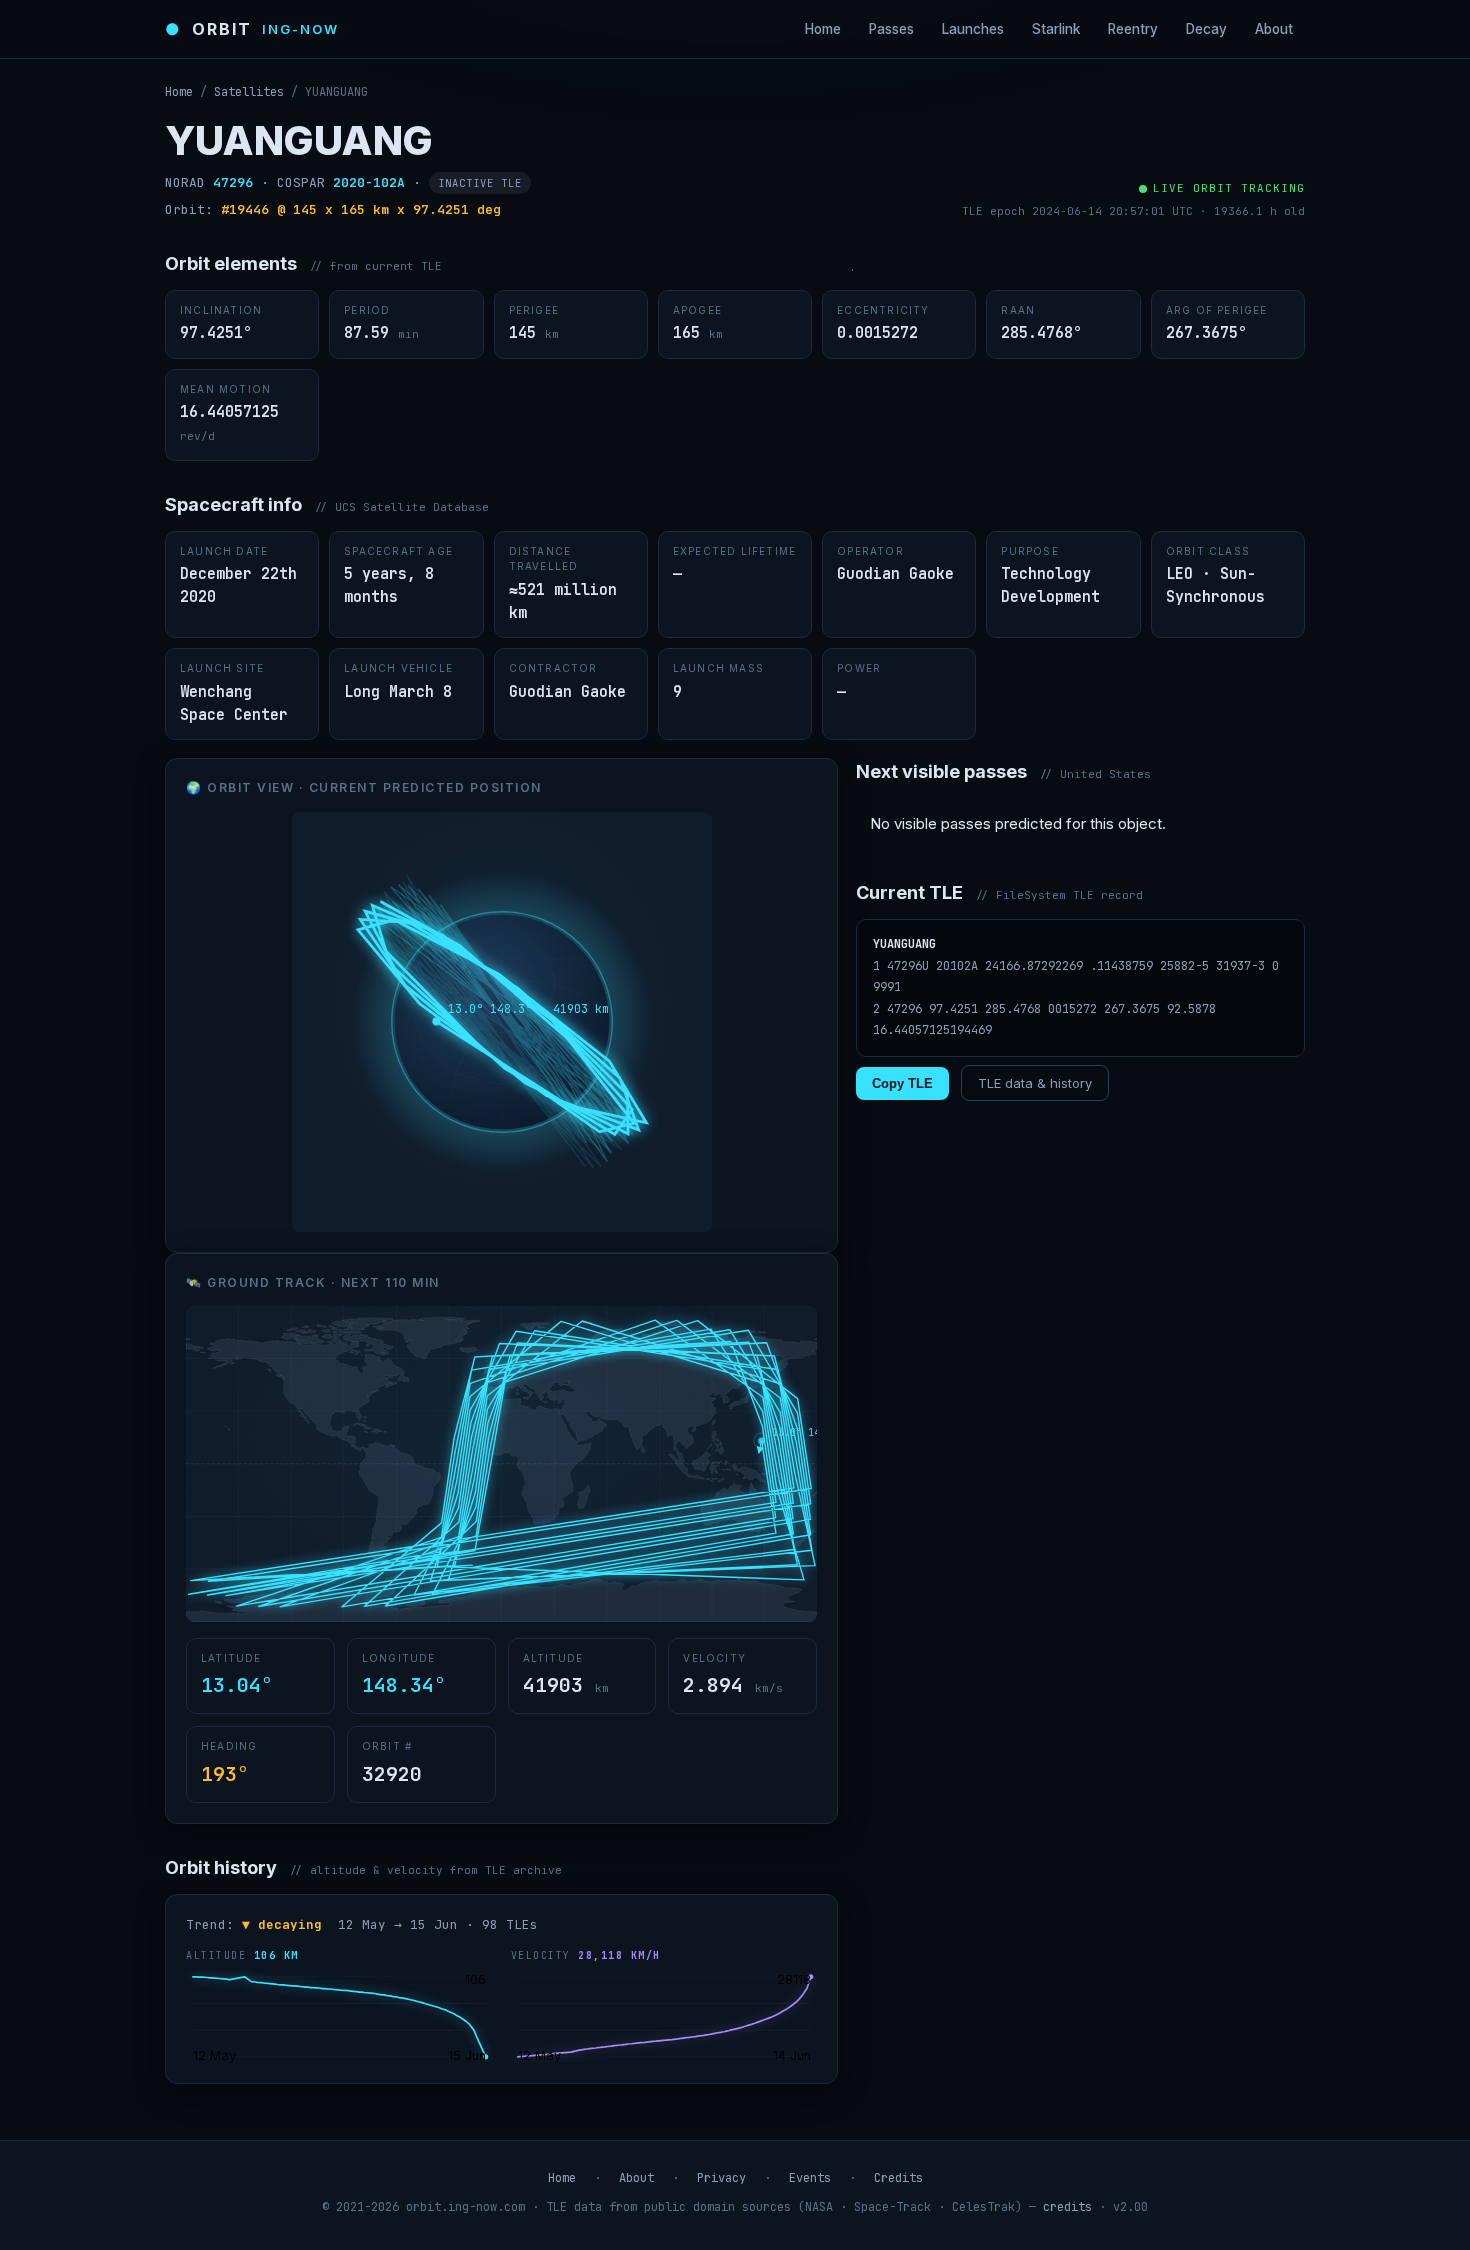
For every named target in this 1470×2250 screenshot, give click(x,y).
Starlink (1056, 29)
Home (823, 29)
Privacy (721, 2178)
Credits (898, 2178)
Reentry (1133, 29)
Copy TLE (902, 1083)
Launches (973, 29)
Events (810, 2178)
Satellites (249, 92)
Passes (891, 29)
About (1274, 29)
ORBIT (252, 29)
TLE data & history (1035, 1083)
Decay (1206, 29)
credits (1067, 2207)
